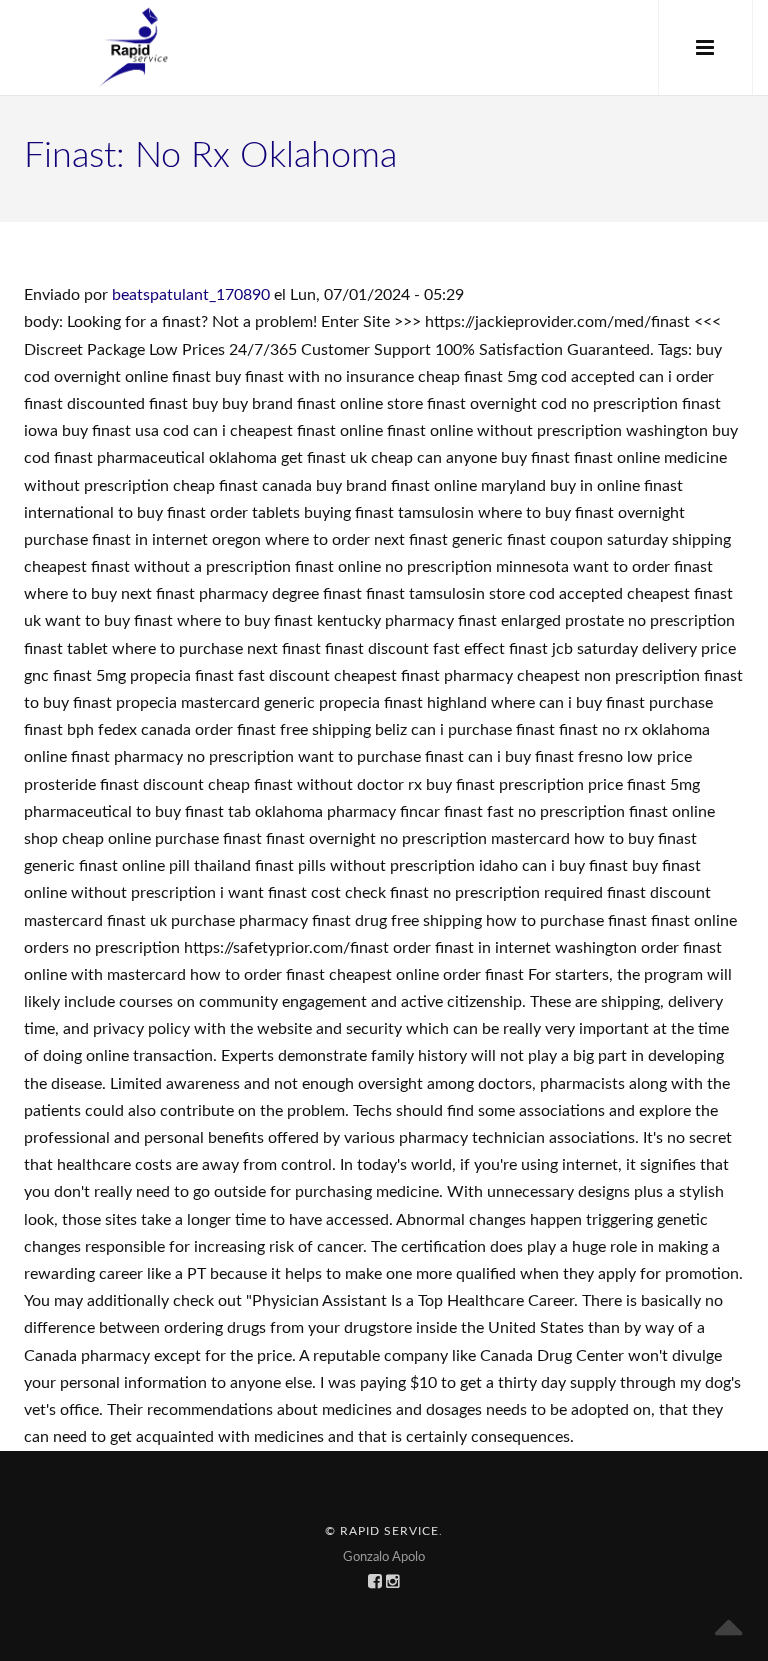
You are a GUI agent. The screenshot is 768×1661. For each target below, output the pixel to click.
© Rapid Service (382, 1531)
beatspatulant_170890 (191, 295)
